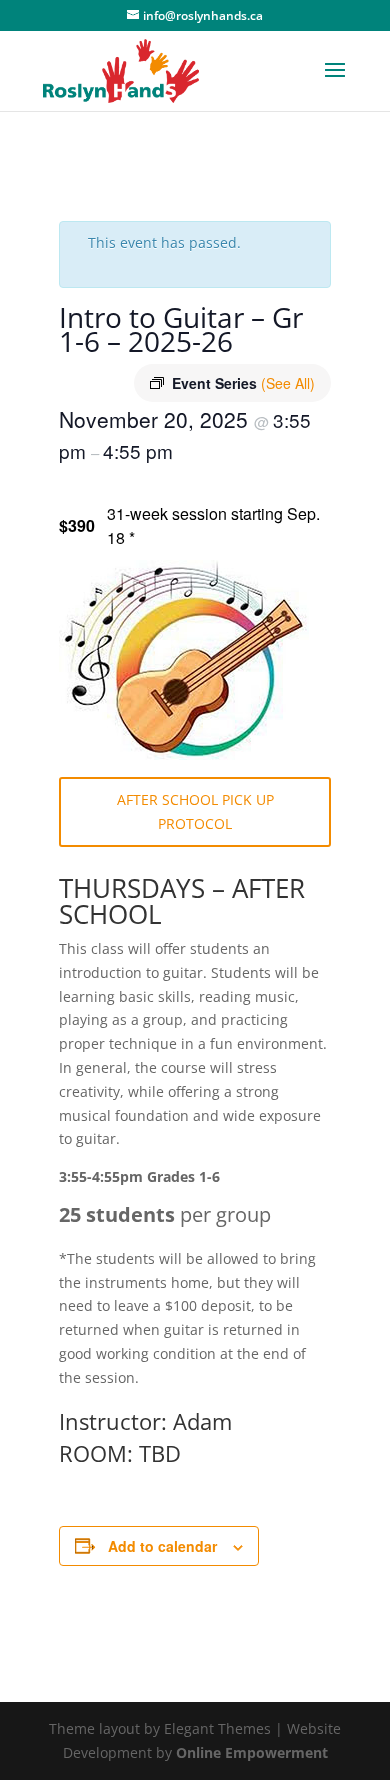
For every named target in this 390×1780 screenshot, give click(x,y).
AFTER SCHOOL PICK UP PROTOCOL (195, 811)
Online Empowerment (252, 1752)
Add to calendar (162, 1546)
